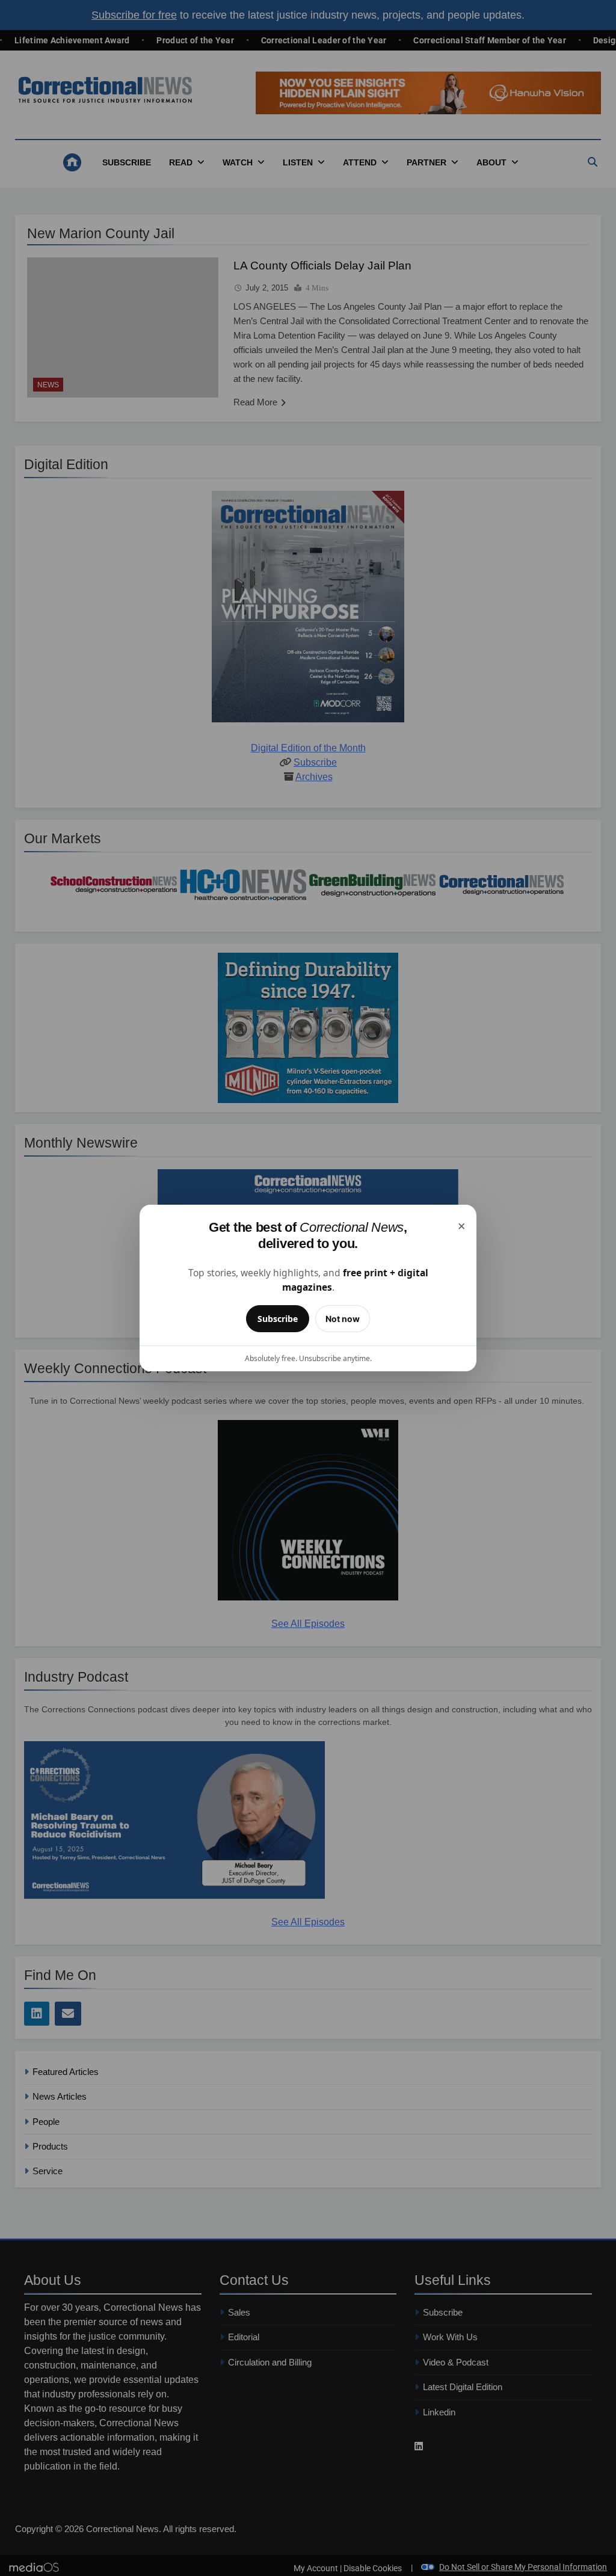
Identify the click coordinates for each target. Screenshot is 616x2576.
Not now (343, 1319)
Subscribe (278, 1319)
